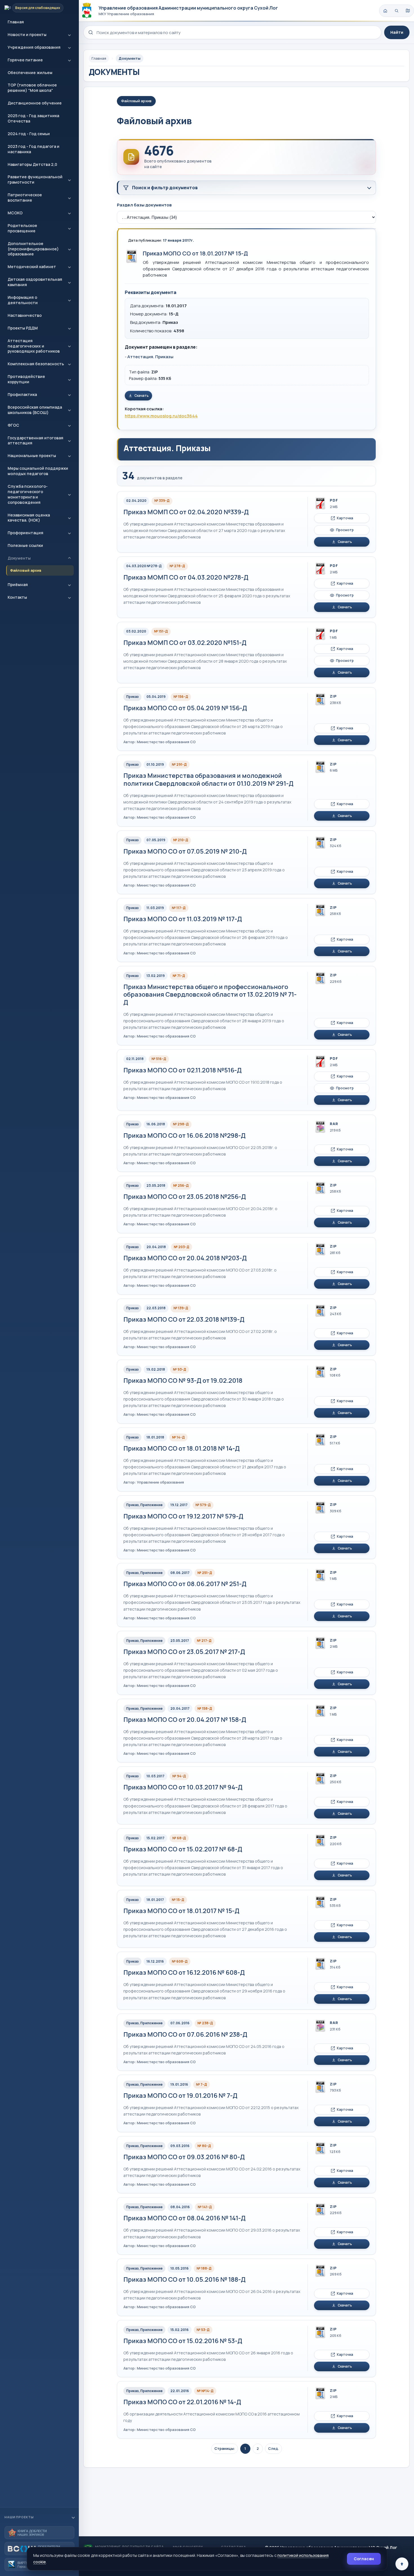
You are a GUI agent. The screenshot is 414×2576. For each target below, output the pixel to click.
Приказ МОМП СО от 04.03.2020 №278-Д (186, 577)
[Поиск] (397, 11)
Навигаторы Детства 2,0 (32, 164)
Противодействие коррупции (26, 379)
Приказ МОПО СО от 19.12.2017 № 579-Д (183, 1516)
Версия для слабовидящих (38, 8)
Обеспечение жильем (30, 73)
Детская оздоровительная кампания (35, 282)
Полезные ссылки (25, 545)
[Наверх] (402, 2564)
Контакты (17, 597)
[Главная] (385, 11)
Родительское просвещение (22, 228)
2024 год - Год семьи (29, 134)
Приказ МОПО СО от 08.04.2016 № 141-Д (184, 2218)
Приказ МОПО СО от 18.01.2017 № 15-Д (195, 253)
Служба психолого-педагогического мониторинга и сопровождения (28, 494)
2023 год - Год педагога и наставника (34, 149)
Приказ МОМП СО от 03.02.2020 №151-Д (185, 643)
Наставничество (25, 315)
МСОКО (15, 213)
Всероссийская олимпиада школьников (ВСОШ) (35, 410)
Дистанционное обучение (35, 103)
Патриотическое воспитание (25, 197)
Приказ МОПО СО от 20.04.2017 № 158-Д (185, 1720)
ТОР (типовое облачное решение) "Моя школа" (32, 88)
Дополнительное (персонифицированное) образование (33, 249)
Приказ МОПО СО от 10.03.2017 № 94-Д (183, 1787)
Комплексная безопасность (36, 364)
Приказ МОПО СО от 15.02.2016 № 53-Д (183, 2341)
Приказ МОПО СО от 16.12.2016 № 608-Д (184, 1972)
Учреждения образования (34, 47)
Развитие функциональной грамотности (35, 179)
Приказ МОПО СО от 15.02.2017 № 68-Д (183, 1849)
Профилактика (22, 394)
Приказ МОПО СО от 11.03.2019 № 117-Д (183, 919)
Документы (19, 558)
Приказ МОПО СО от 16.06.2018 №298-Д (184, 1136)
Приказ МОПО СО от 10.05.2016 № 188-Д (184, 2279)
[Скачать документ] (132, 256)
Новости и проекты (27, 34)
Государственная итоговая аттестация (35, 440)
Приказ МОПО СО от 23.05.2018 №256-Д (185, 1197)
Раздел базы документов (144, 205)
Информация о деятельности (23, 300)
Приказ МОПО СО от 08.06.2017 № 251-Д (185, 1584)
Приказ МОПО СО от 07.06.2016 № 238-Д (185, 2034)
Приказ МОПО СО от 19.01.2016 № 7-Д (180, 2096)
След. (273, 2448)
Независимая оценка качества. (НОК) (29, 518)
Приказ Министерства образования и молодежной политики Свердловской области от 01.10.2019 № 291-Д (208, 780)
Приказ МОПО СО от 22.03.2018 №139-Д (184, 1319)
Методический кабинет (32, 267)
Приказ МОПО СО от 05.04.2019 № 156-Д (185, 708)
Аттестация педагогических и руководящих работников (34, 346)
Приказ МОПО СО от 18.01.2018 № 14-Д (182, 1448)
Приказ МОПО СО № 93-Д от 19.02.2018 (183, 1381)
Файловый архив (26, 570)
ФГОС (13, 425)
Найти (397, 32)
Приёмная (18, 585)
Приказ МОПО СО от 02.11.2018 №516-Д (182, 1070)
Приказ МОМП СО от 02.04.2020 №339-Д (186, 512)
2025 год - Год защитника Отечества (33, 118)
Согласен (364, 2559)
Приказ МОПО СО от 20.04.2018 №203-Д (185, 1258)
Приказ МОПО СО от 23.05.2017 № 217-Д (184, 1652)
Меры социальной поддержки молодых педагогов (38, 471)
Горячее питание (25, 60)
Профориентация (25, 533)
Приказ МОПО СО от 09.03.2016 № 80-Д (184, 2157)
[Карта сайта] (408, 11)
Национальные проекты (32, 456)
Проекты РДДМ (23, 328)
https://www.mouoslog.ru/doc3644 (161, 416)
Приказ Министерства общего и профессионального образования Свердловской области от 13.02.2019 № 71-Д (210, 995)
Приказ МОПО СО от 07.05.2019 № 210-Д (185, 851)
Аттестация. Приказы (150, 357)
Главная (16, 22)
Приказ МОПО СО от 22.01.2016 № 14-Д (182, 2402)
